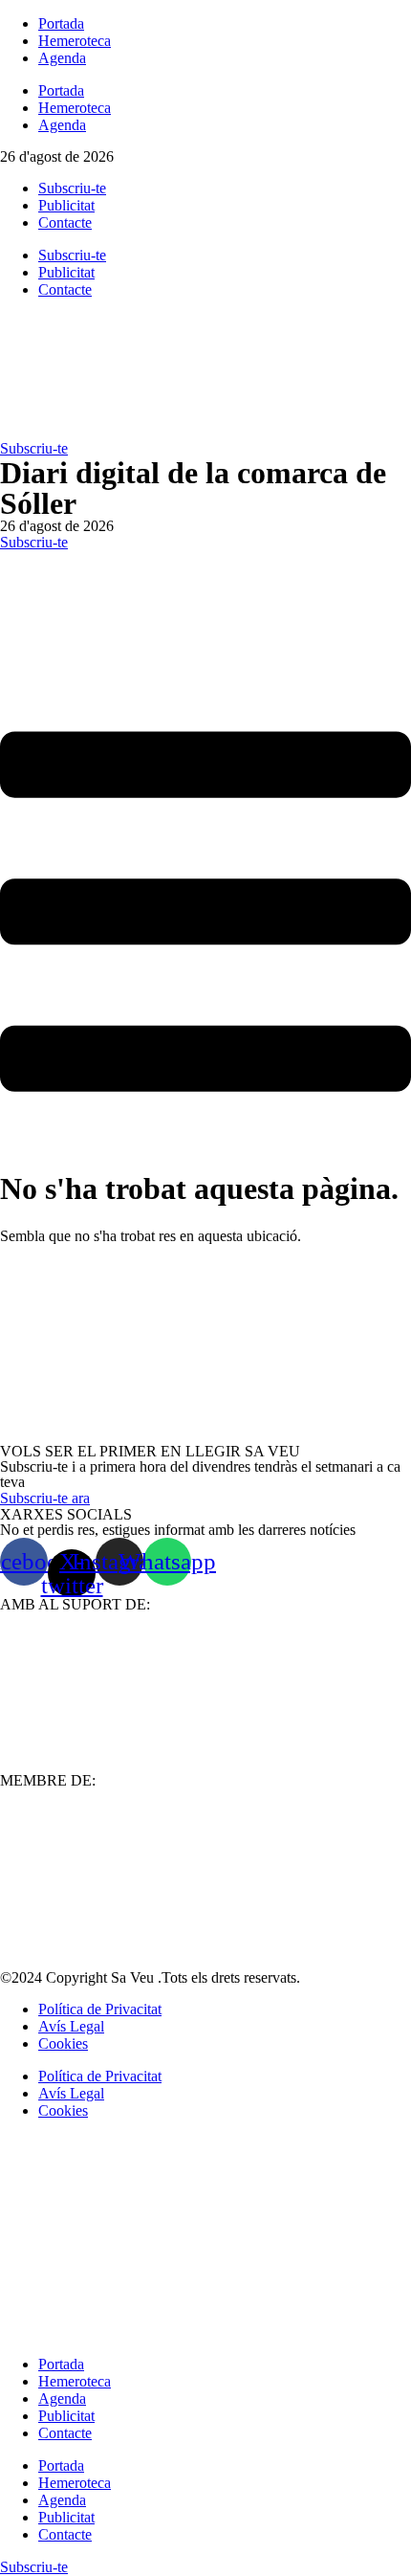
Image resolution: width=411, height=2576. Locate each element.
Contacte (65, 222)
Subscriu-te (72, 188)
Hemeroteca (75, 41)
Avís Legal (71, 2026)
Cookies (63, 2043)
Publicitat (66, 205)
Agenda (62, 58)
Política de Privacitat (100, 2009)
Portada (61, 23)
